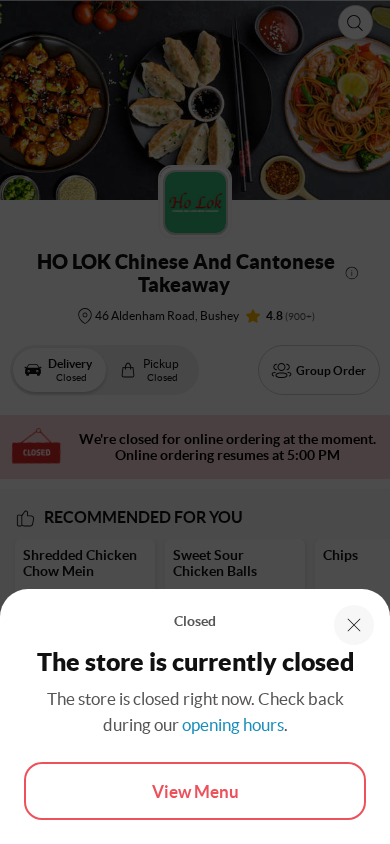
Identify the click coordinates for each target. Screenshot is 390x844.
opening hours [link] (233, 724)
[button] (354, 625)
